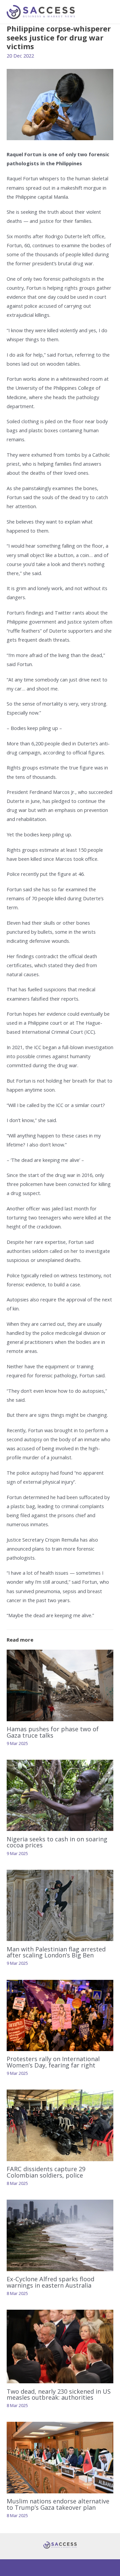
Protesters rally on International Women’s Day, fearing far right (53, 2062)
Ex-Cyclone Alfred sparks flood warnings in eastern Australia (50, 2282)
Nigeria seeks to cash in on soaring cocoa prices (57, 1842)
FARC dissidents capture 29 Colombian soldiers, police (46, 2172)
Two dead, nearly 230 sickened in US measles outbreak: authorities (59, 2394)
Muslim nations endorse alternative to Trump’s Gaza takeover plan (58, 2504)
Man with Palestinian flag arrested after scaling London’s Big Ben (56, 1952)
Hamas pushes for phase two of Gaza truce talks (53, 1732)
